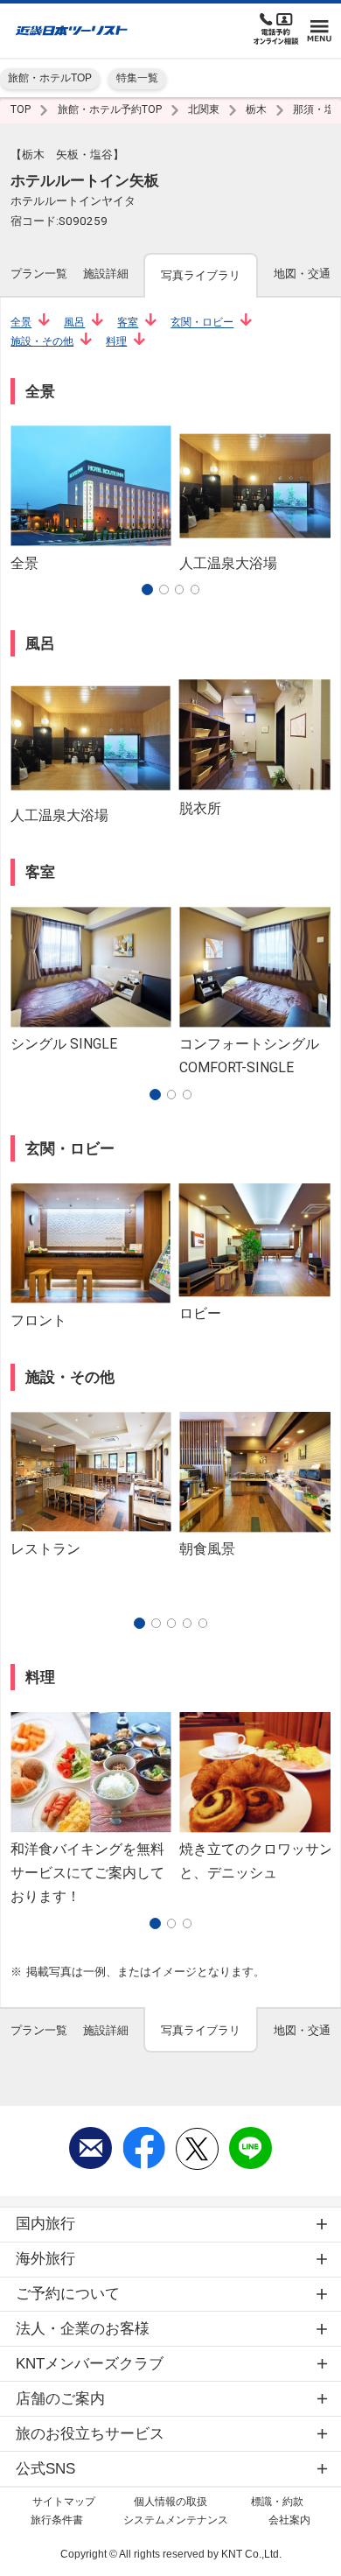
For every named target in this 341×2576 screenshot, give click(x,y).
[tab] (39, 274)
